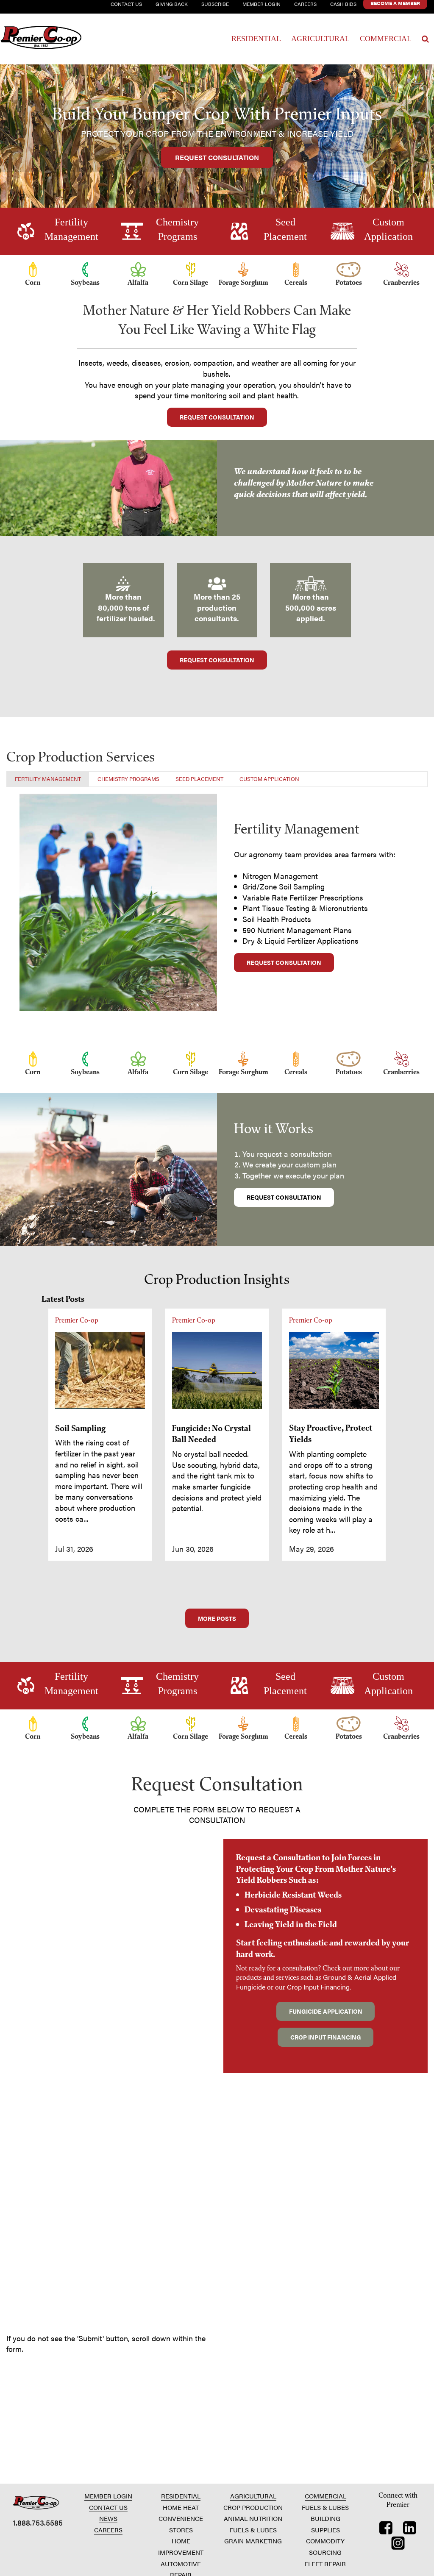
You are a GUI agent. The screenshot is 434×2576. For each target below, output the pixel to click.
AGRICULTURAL (253, 2496)
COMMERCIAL (325, 2496)
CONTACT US (108, 2507)
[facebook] (386, 2530)
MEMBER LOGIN (108, 2496)
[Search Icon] (425, 39)
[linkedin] (410, 2530)
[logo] (36, 2502)
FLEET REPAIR (325, 2563)
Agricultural (320, 39)
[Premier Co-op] (43, 39)
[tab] (48, 779)
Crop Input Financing (318, 1987)
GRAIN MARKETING (253, 2541)
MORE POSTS (217, 1618)
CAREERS (108, 2530)
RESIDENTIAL (181, 2496)
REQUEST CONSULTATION (217, 157)
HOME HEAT (181, 2507)
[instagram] (398, 2545)
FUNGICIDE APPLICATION (326, 2011)
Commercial (386, 39)
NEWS (108, 2518)
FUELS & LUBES (253, 2530)
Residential (256, 39)
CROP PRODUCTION (253, 2507)
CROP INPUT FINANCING (326, 2037)
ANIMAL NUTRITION (253, 2518)
